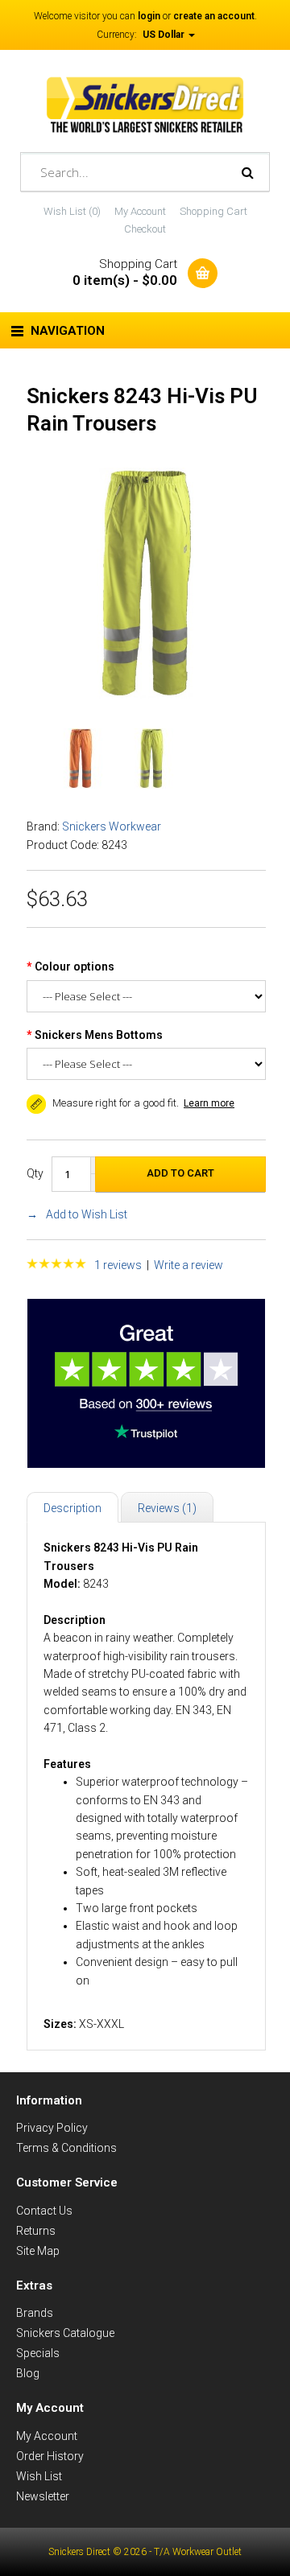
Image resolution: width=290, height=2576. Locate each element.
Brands (35, 2313)
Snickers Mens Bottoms (99, 1035)
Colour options (75, 967)
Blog (28, 2373)
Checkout (145, 229)
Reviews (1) (167, 1508)
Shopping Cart (213, 211)
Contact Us (44, 2211)
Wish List (39, 2476)
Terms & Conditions (66, 2148)
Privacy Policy (52, 2128)
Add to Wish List (87, 1214)
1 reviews (118, 1265)
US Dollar (165, 35)
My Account (140, 211)
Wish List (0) (72, 211)
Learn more (209, 1103)
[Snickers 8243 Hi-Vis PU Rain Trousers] (146, 694)
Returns (36, 2231)
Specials (38, 2353)
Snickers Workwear (112, 826)
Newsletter (43, 2496)
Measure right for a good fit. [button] (114, 1103)
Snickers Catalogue (65, 2333)
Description (72, 1508)
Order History (50, 2456)
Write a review (188, 1265)
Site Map (38, 2251)
